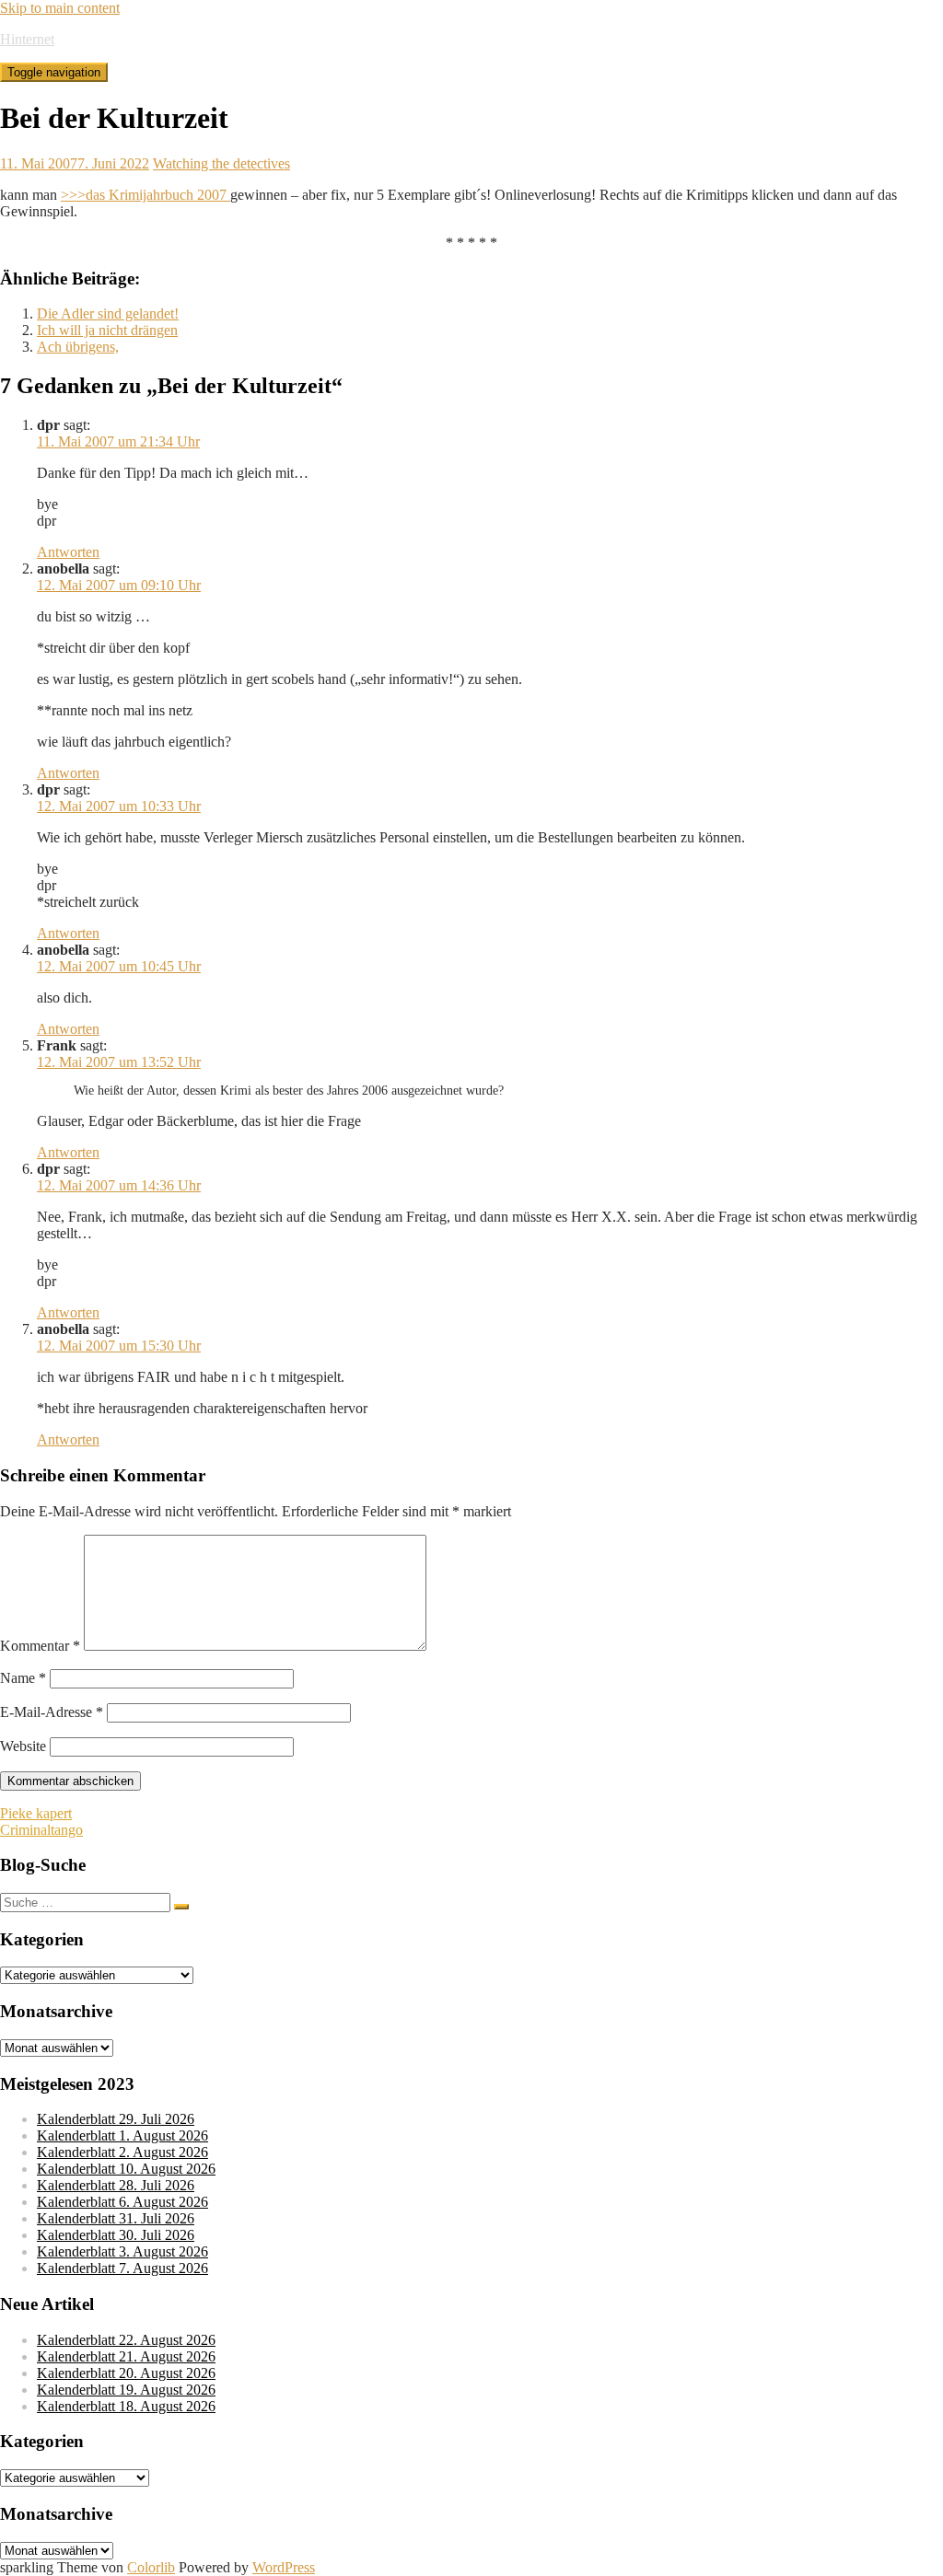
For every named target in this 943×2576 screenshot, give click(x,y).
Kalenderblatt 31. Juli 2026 (116, 2218)
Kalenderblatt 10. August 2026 (126, 2169)
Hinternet (27, 39)
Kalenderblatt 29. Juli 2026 (116, 2119)
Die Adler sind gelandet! (108, 313)
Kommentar (40, 1646)
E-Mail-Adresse (52, 1712)
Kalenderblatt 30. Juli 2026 (116, 2235)
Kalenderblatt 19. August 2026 (126, 2390)
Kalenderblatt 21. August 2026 (126, 2356)
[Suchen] (181, 1907)
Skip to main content (60, 8)
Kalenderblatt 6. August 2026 (122, 2202)
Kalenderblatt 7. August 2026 (122, 2268)
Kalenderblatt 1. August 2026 (122, 2135)
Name (23, 1678)
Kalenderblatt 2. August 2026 (122, 2152)
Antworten (68, 552)
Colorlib (151, 2567)
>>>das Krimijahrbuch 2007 (146, 195)
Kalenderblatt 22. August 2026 (126, 2340)
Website (23, 1746)
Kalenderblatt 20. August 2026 (126, 2373)
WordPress (284, 2567)
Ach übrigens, (78, 347)
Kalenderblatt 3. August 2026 (122, 2251)
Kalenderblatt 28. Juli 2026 (116, 2185)
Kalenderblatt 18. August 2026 (126, 2406)
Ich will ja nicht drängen (107, 330)
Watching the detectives (221, 163)
